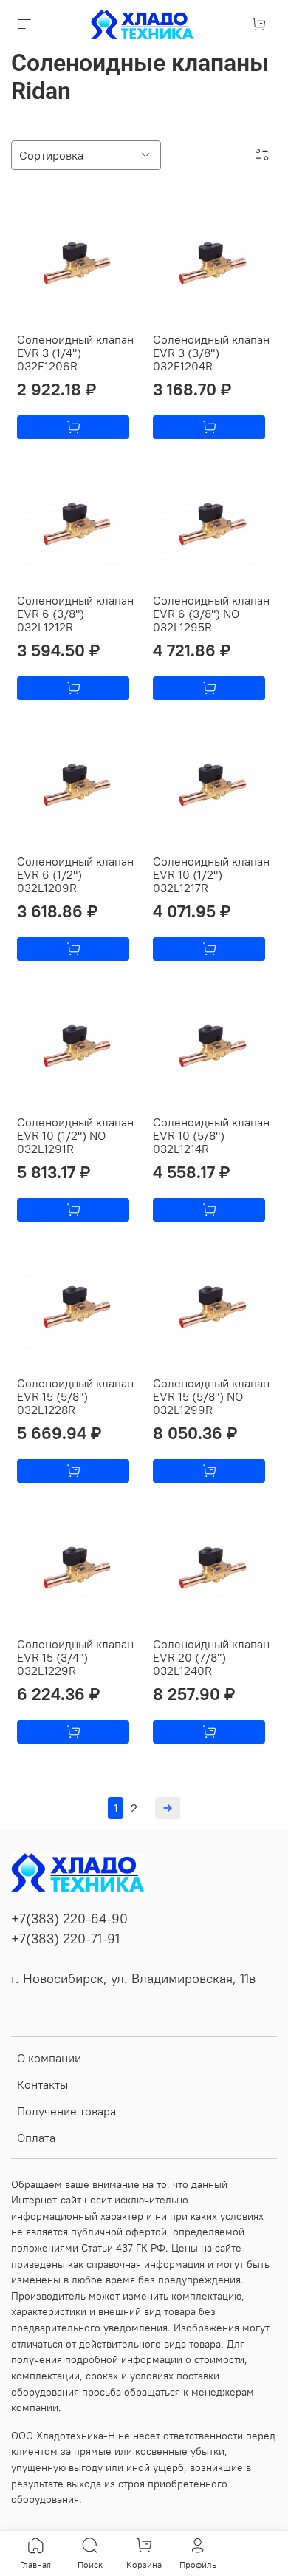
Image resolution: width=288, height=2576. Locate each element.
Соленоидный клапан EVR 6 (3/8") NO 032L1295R (211, 614)
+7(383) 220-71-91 (65, 1939)
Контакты (42, 2084)
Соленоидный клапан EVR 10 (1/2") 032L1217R (211, 874)
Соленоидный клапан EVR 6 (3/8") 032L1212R (75, 614)
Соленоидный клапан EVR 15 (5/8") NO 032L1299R (211, 1396)
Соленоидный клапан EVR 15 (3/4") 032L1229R (75, 1657)
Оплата (36, 2138)
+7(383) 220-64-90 (69, 1919)
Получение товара (66, 2111)
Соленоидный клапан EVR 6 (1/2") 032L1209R (75, 874)
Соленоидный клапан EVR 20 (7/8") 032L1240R (211, 1657)
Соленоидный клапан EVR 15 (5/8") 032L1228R (75, 1396)
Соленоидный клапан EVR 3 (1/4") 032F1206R (75, 353)
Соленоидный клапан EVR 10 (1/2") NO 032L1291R (75, 1135)
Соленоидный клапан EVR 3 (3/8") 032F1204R (211, 353)
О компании (49, 2058)
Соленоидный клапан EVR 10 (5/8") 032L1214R (211, 1135)
